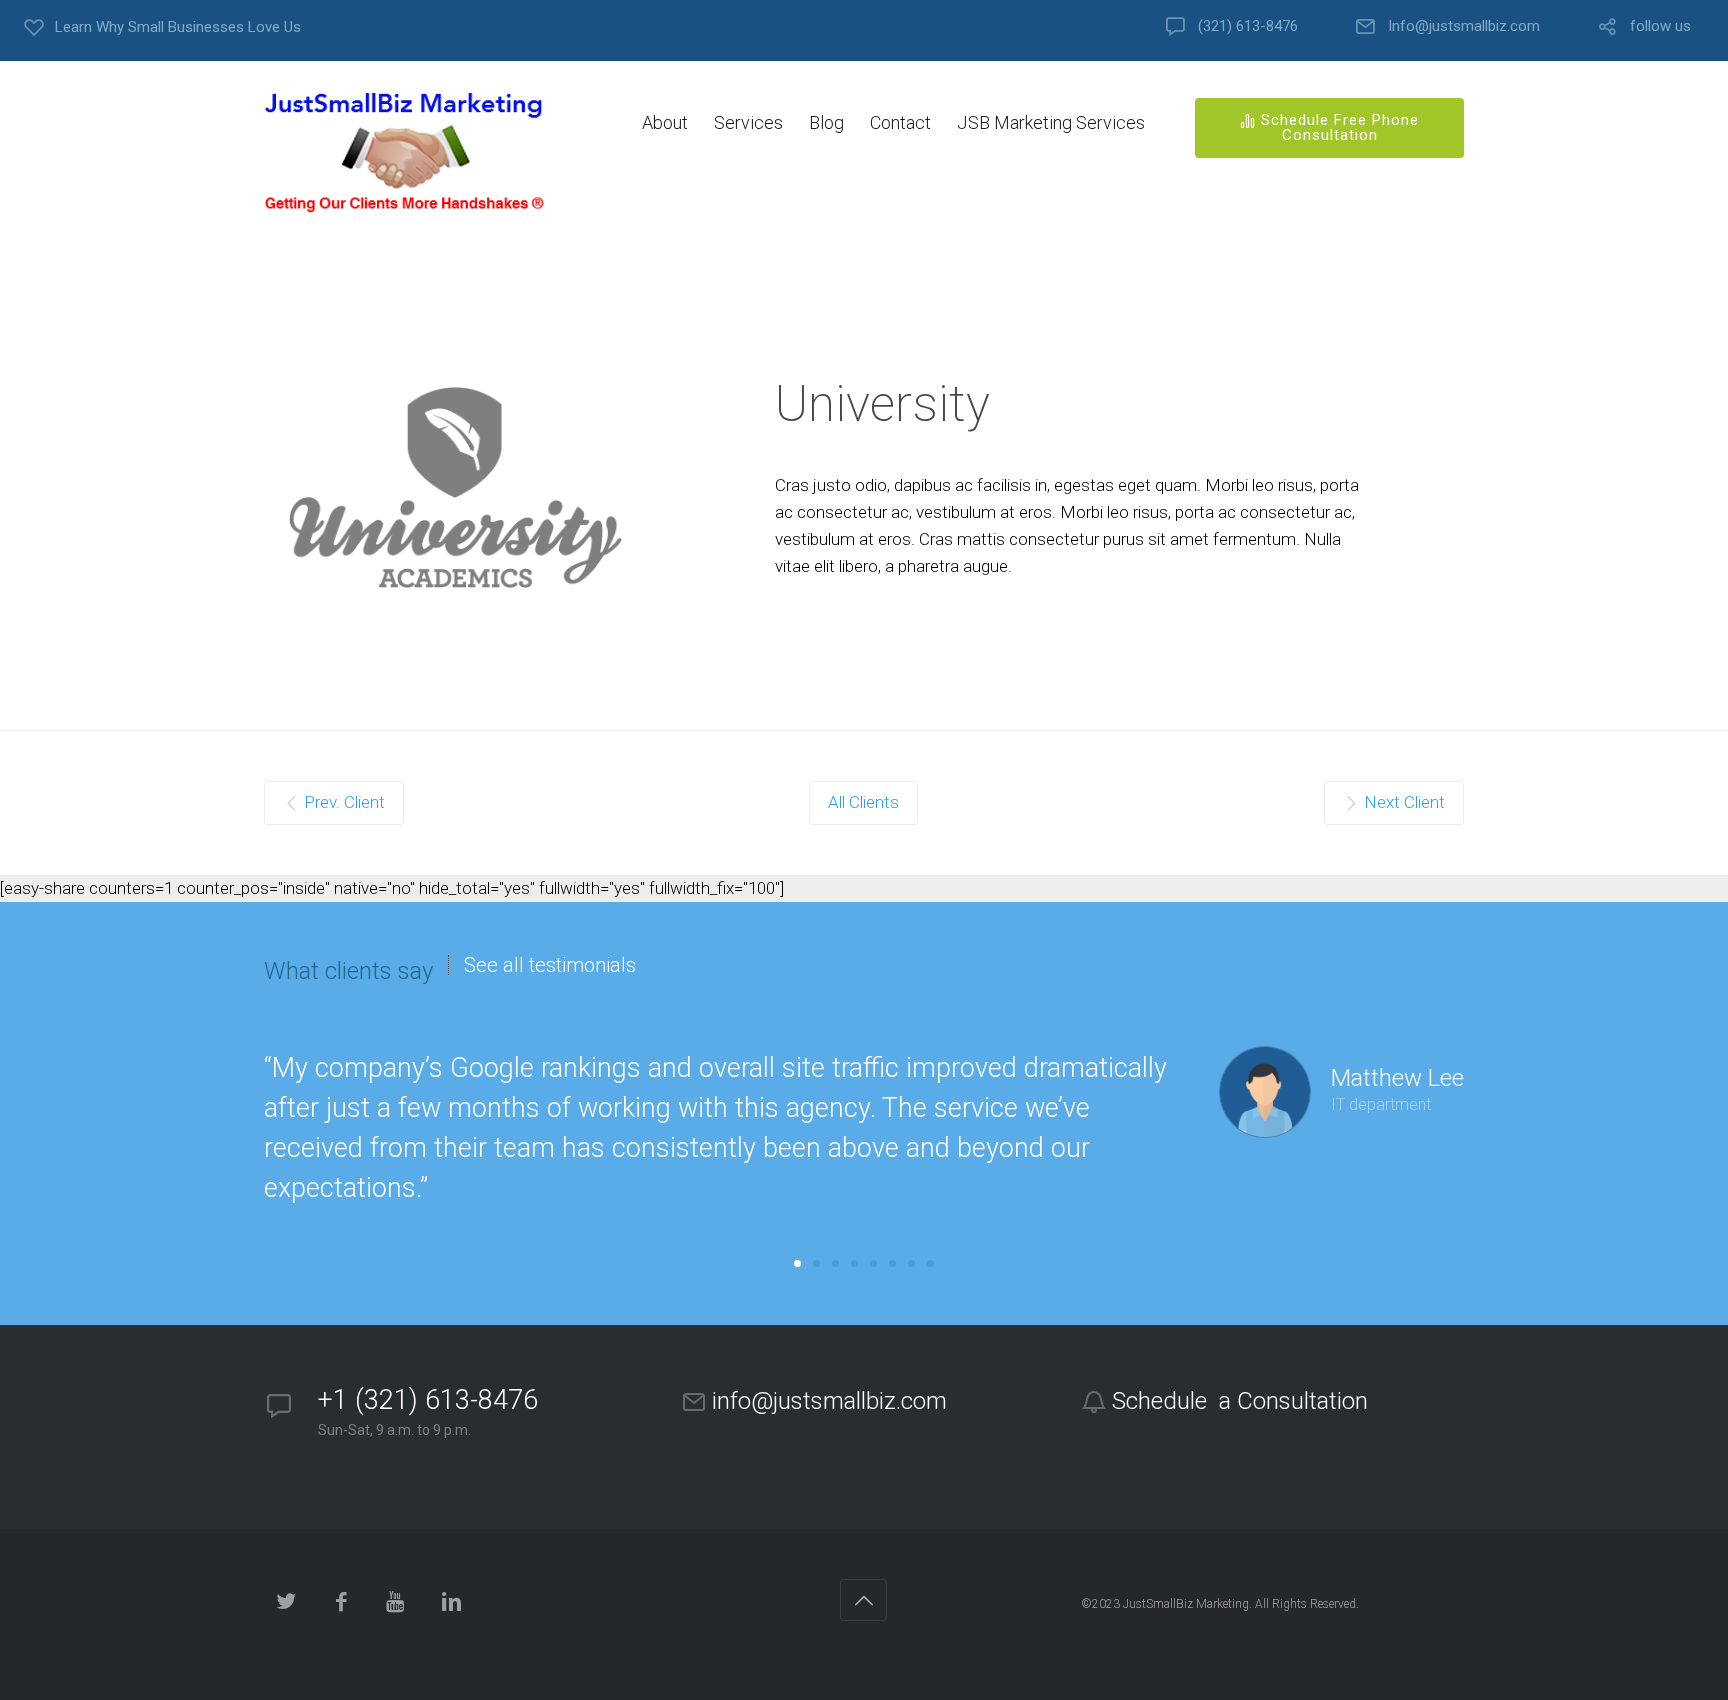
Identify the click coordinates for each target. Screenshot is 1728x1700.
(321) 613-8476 (1248, 26)
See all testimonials (550, 965)
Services (748, 122)
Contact (900, 122)
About (665, 122)
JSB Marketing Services (1051, 122)
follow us (1660, 26)
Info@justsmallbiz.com (1464, 26)
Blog (826, 122)
